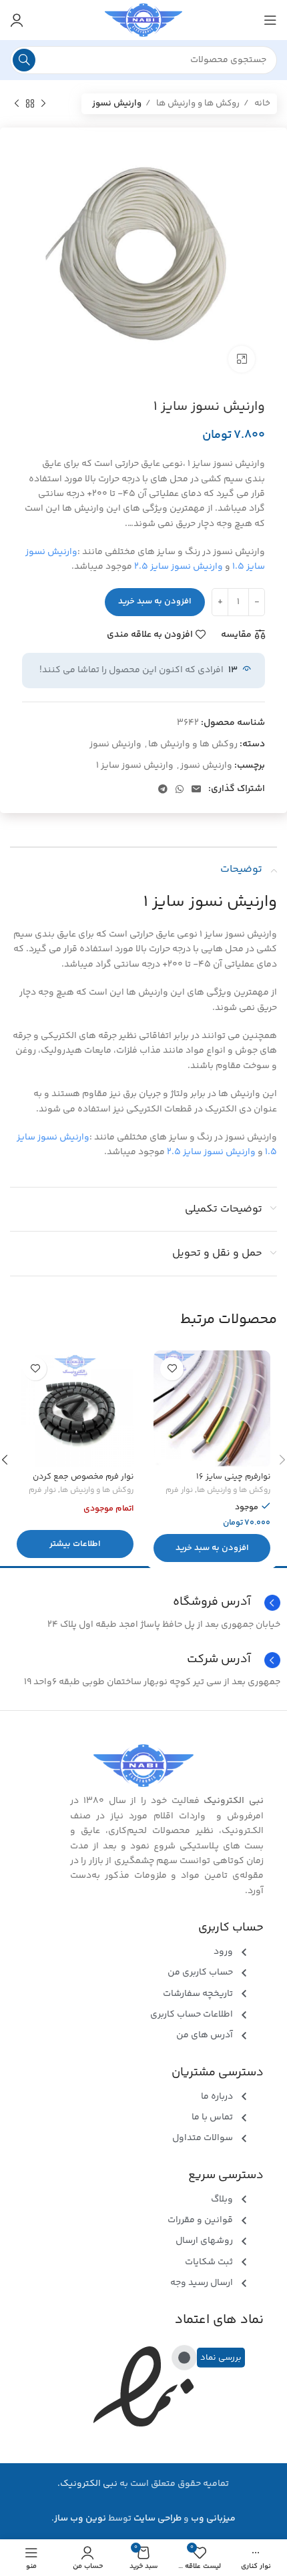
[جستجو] (24, 60)
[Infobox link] (143, 1660)
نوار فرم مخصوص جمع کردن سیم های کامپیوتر (83, 1482)
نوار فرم (179, 1491)
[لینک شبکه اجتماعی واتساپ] (180, 789)
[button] (212, 1548)
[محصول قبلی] (43, 104)
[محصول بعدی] (17, 104)
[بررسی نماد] (184, 2358)
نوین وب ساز (80, 2519)
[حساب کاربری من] (17, 20)
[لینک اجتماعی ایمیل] (196, 789)
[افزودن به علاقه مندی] (172, 1369)
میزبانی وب (213, 2519)
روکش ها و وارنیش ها (197, 103)
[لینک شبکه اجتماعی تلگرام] (163, 789)
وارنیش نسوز (117, 103)
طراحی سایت (158, 2519)
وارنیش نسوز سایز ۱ (135, 766)
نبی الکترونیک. (87, 2484)
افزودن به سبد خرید (155, 601)
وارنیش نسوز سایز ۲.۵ (179, 567)
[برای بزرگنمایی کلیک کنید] (242, 359)
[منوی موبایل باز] (270, 20)
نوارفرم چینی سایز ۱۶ (233, 1477)
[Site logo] (143, 20)
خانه (261, 103)
